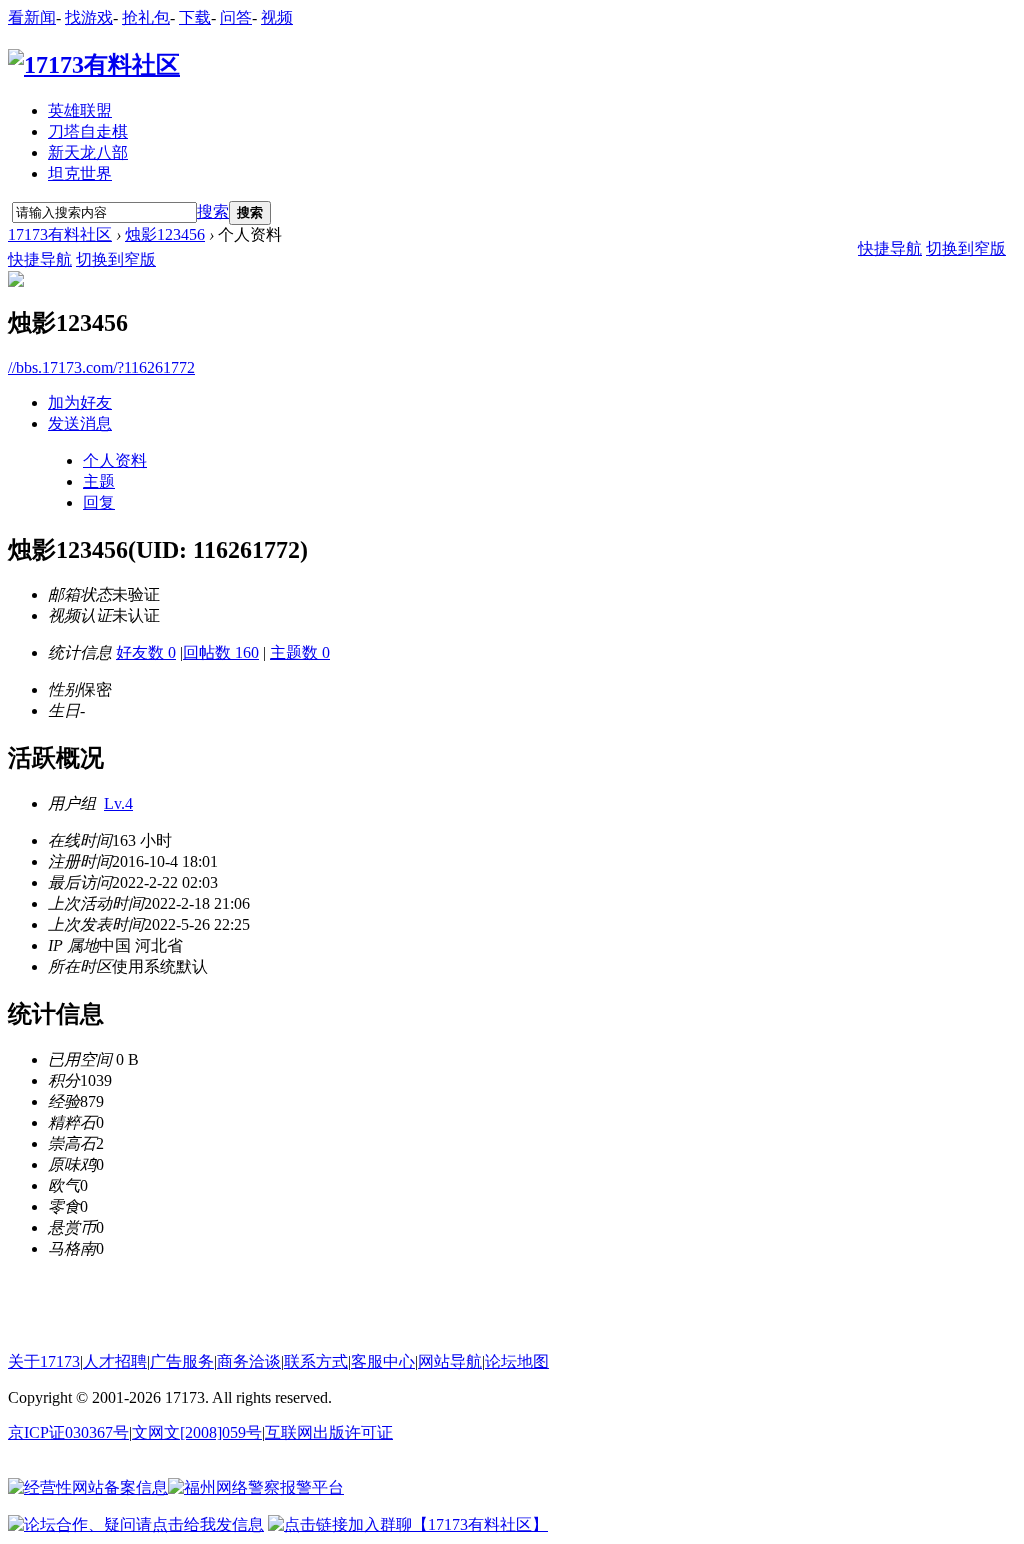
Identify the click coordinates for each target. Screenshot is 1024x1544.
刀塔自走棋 (88, 131)
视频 (277, 17)
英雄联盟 (80, 110)
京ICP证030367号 (68, 1432)
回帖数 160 (221, 652)
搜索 (213, 211)
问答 (236, 17)
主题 (99, 481)
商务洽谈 (249, 1361)
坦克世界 (80, 173)
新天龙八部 (88, 152)
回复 (99, 502)
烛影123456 (165, 234)
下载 (195, 17)
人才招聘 (115, 1361)
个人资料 (115, 460)
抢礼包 (146, 17)
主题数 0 (300, 652)
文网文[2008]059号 (197, 1432)
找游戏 (89, 17)
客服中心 (383, 1361)
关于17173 (44, 1361)
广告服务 (182, 1361)
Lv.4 (118, 803)
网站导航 (450, 1361)
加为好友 (80, 402)
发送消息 (80, 423)
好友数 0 (146, 652)
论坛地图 (517, 1361)
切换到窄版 (116, 259)
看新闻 (32, 17)
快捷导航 (40, 259)
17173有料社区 (60, 234)
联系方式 (316, 1361)
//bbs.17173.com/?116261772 (101, 367)
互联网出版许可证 (329, 1432)
